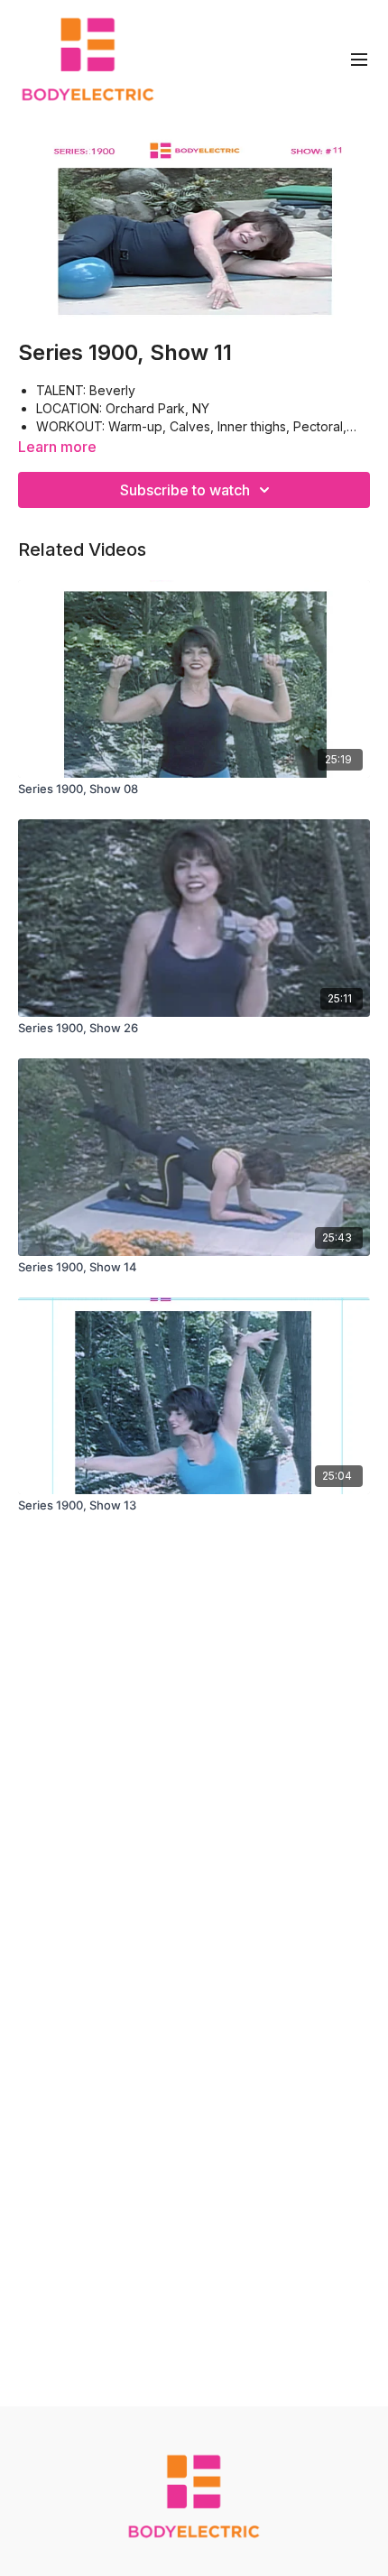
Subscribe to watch (185, 490)
